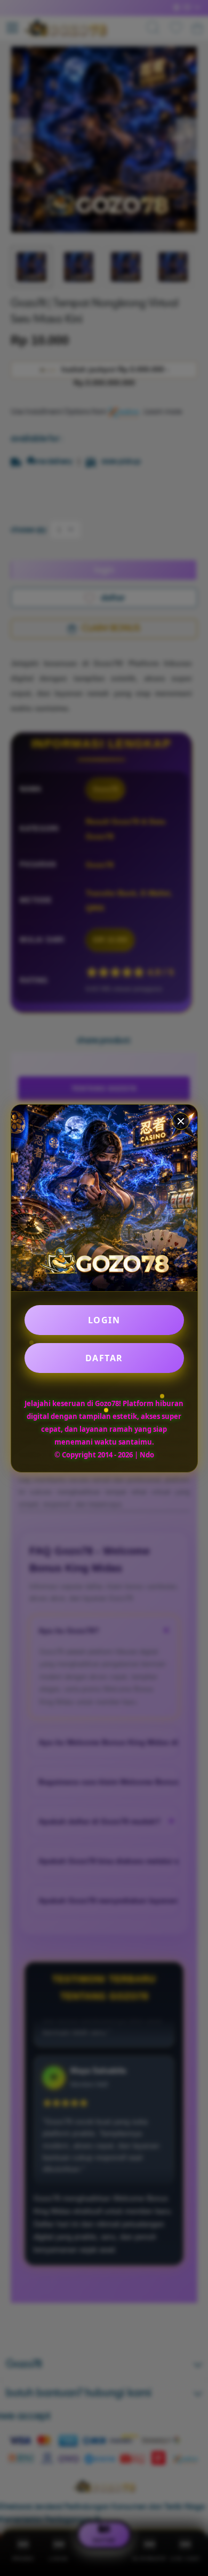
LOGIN (104, 1320)
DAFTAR (104, 1358)
